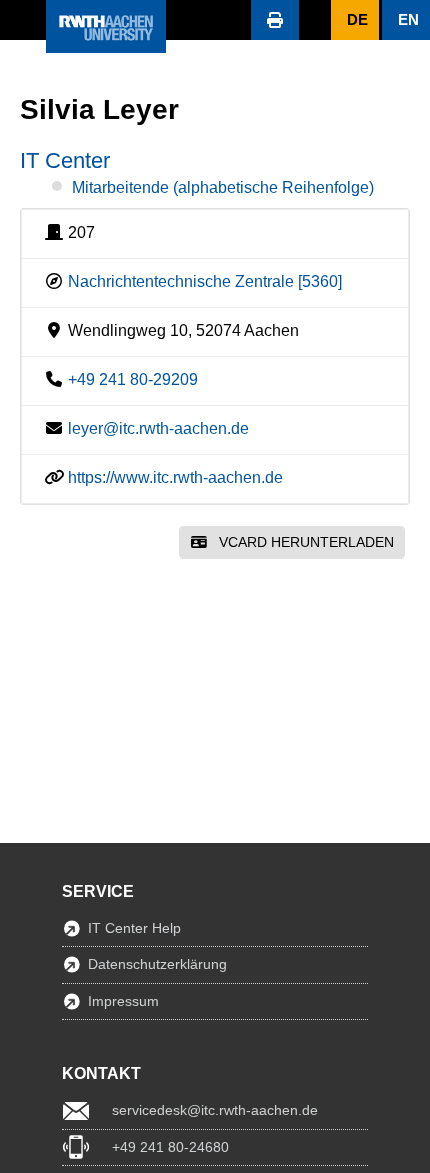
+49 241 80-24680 (170, 1147)
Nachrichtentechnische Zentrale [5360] (205, 281)
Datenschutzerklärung (157, 964)
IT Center (65, 160)
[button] (23, 20)
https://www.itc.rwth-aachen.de (175, 477)
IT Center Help (134, 928)
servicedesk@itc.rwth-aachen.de (215, 1110)
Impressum (123, 1001)
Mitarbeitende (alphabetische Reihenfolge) (223, 187)
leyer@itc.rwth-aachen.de (158, 428)
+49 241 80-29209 (133, 379)
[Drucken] (275, 20)
